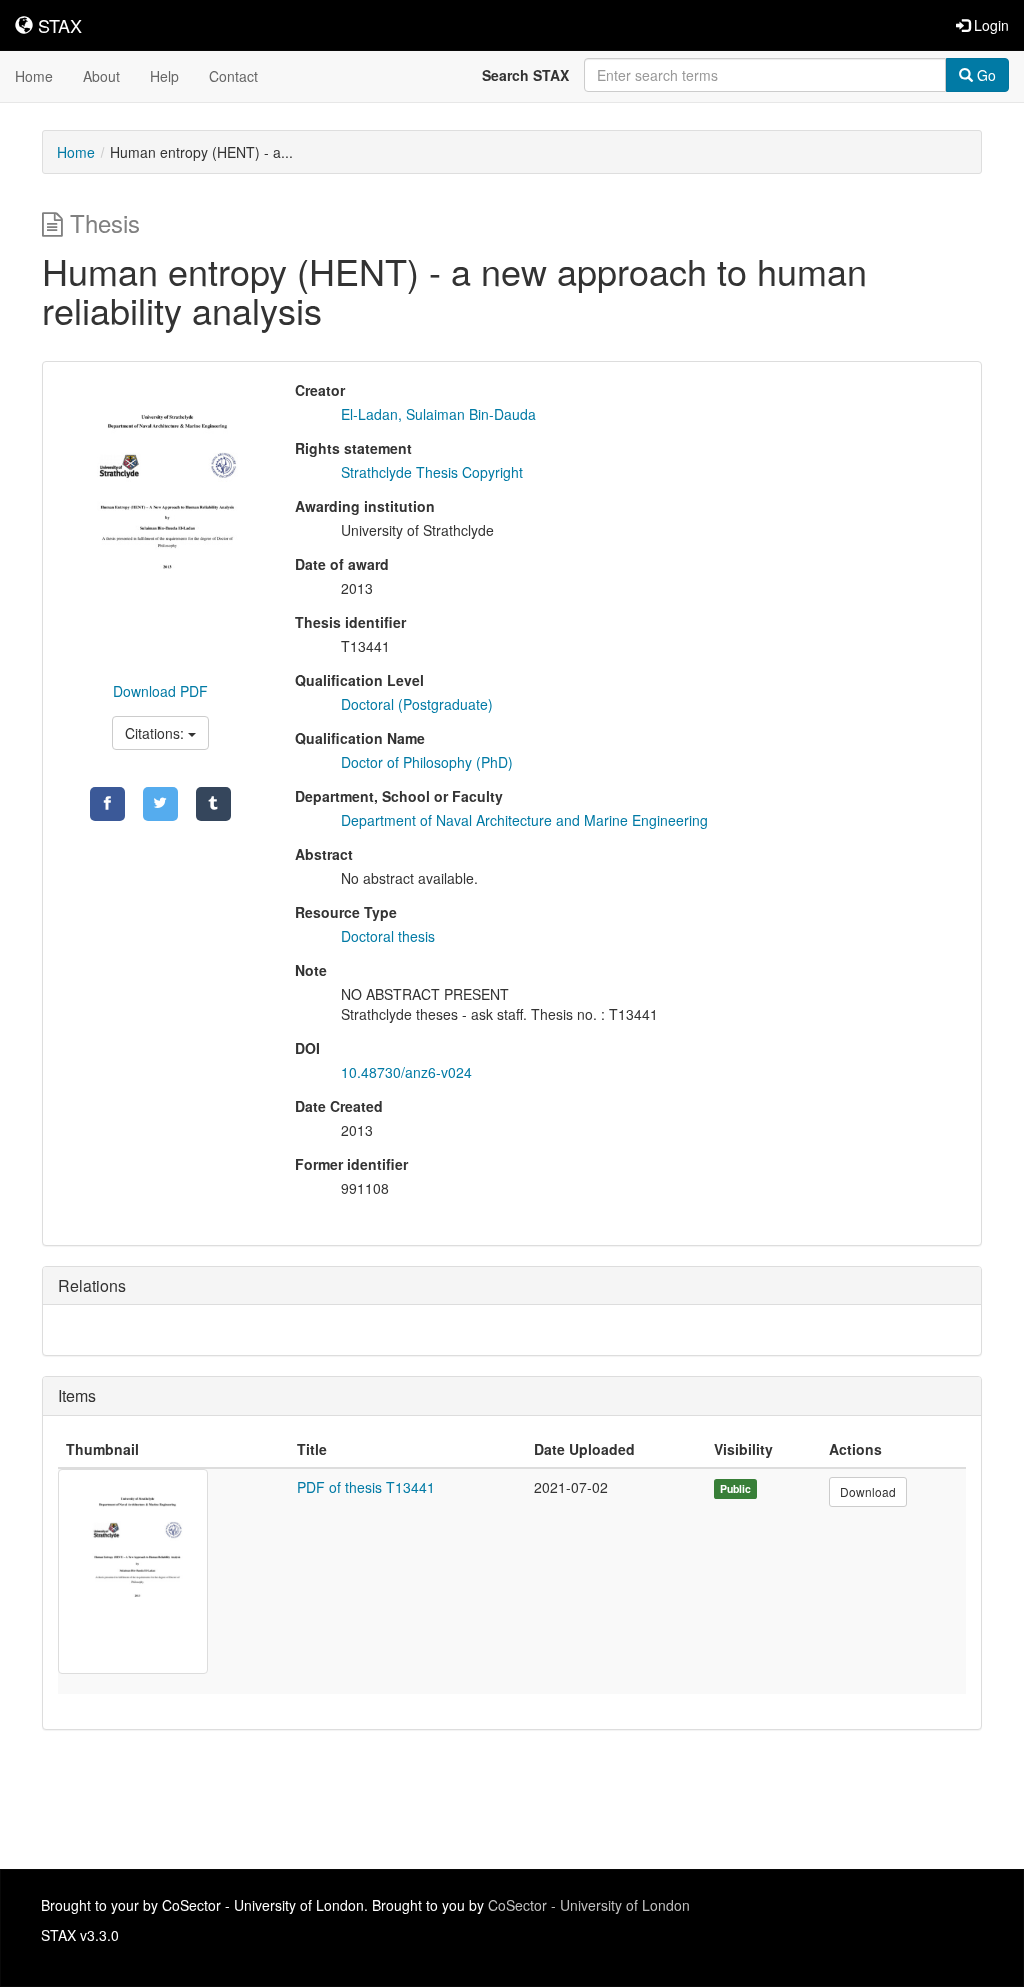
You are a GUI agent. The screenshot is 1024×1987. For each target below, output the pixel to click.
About (101, 76)
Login (989, 25)
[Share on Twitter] (160, 804)
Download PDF (160, 691)
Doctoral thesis (388, 936)
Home (34, 76)
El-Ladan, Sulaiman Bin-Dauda (438, 414)
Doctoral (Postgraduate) (417, 704)
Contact (233, 76)
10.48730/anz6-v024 (406, 1072)
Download (868, 1491)
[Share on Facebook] (107, 804)
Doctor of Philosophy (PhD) (427, 762)
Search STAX (525, 75)
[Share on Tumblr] (213, 804)
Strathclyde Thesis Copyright (432, 472)
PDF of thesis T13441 (366, 1487)
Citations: (156, 733)
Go (984, 75)
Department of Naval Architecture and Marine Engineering (524, 820)
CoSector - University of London (589, 1905)
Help (164, 76)
